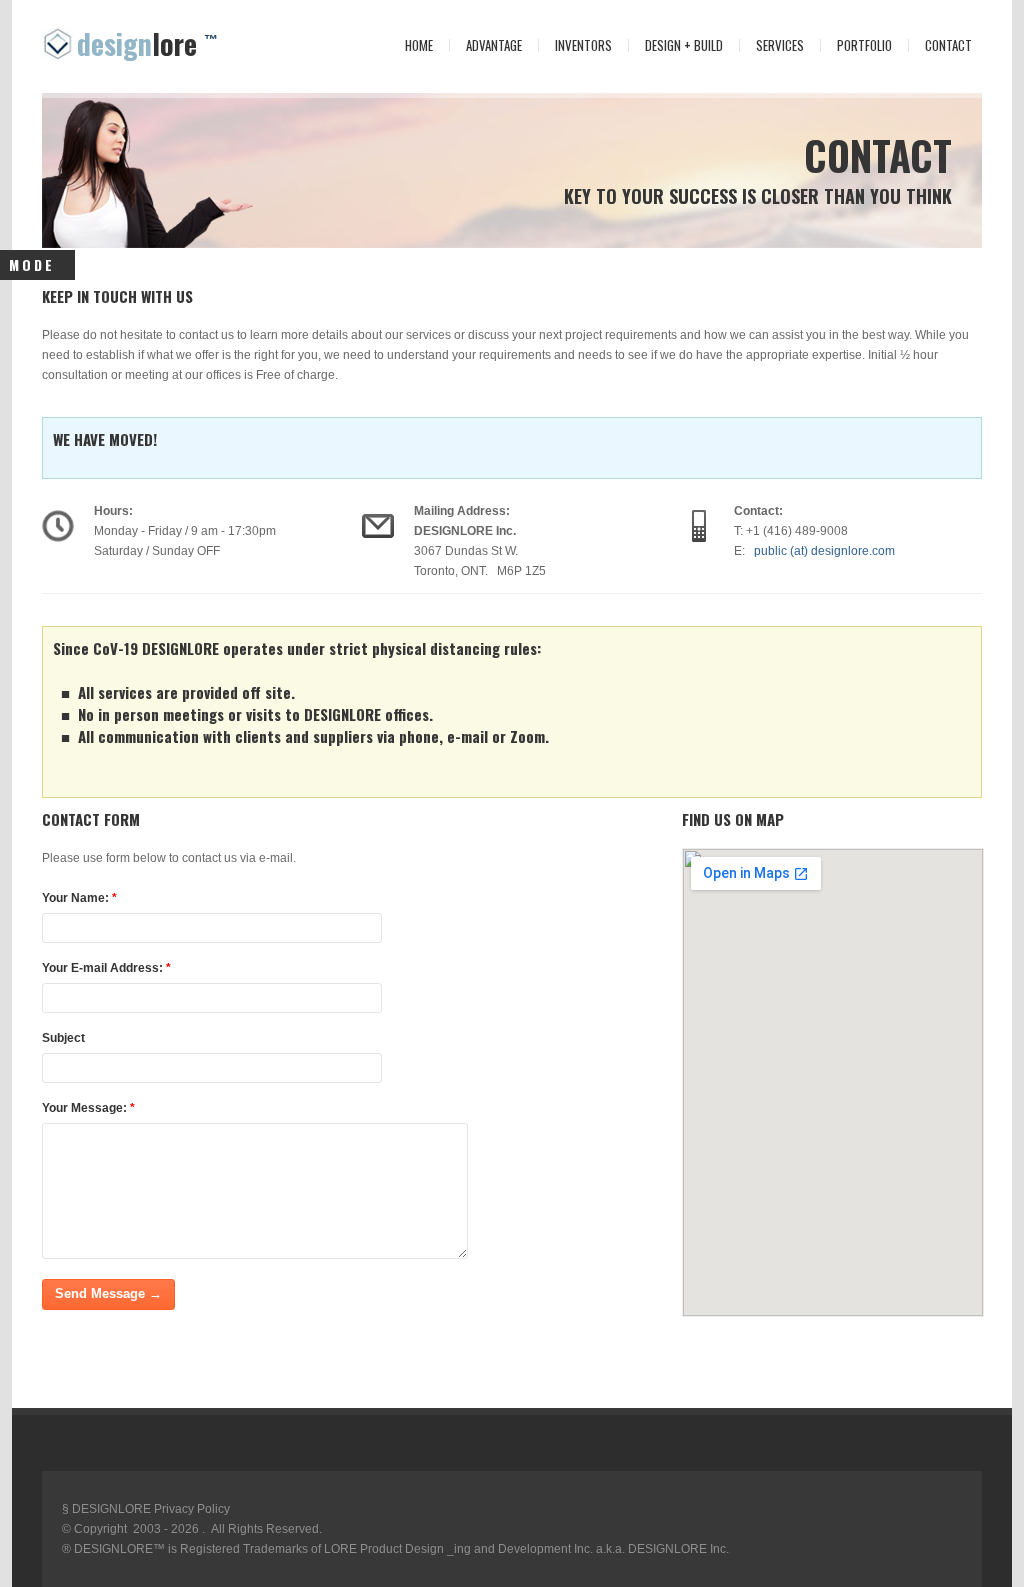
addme (31, 1398)
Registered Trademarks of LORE (267, 1549)
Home (411, 45)
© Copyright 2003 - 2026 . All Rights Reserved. (192, 1529)
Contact (940, 45)
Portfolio (864, 45)
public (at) (821, 551)
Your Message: (88, 1108)
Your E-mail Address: (106, 968)
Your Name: (79, 898)
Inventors (583, 45)
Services (772, 45)
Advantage (494, 45)
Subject (63, 1038)
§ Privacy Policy (146, 1509)
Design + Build (684, 45)
